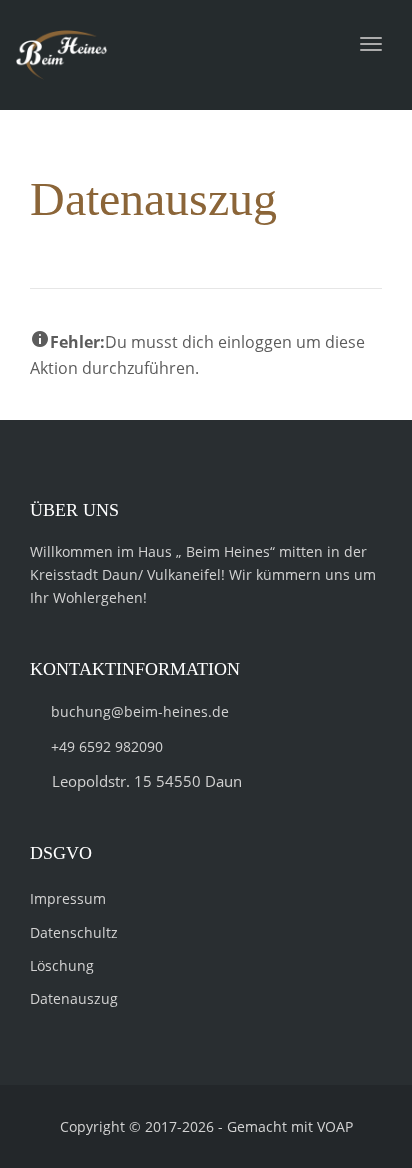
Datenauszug (74, 998)
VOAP (335, 1126)
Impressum (68, 898)
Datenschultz (74, 932)
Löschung (62, 965)
